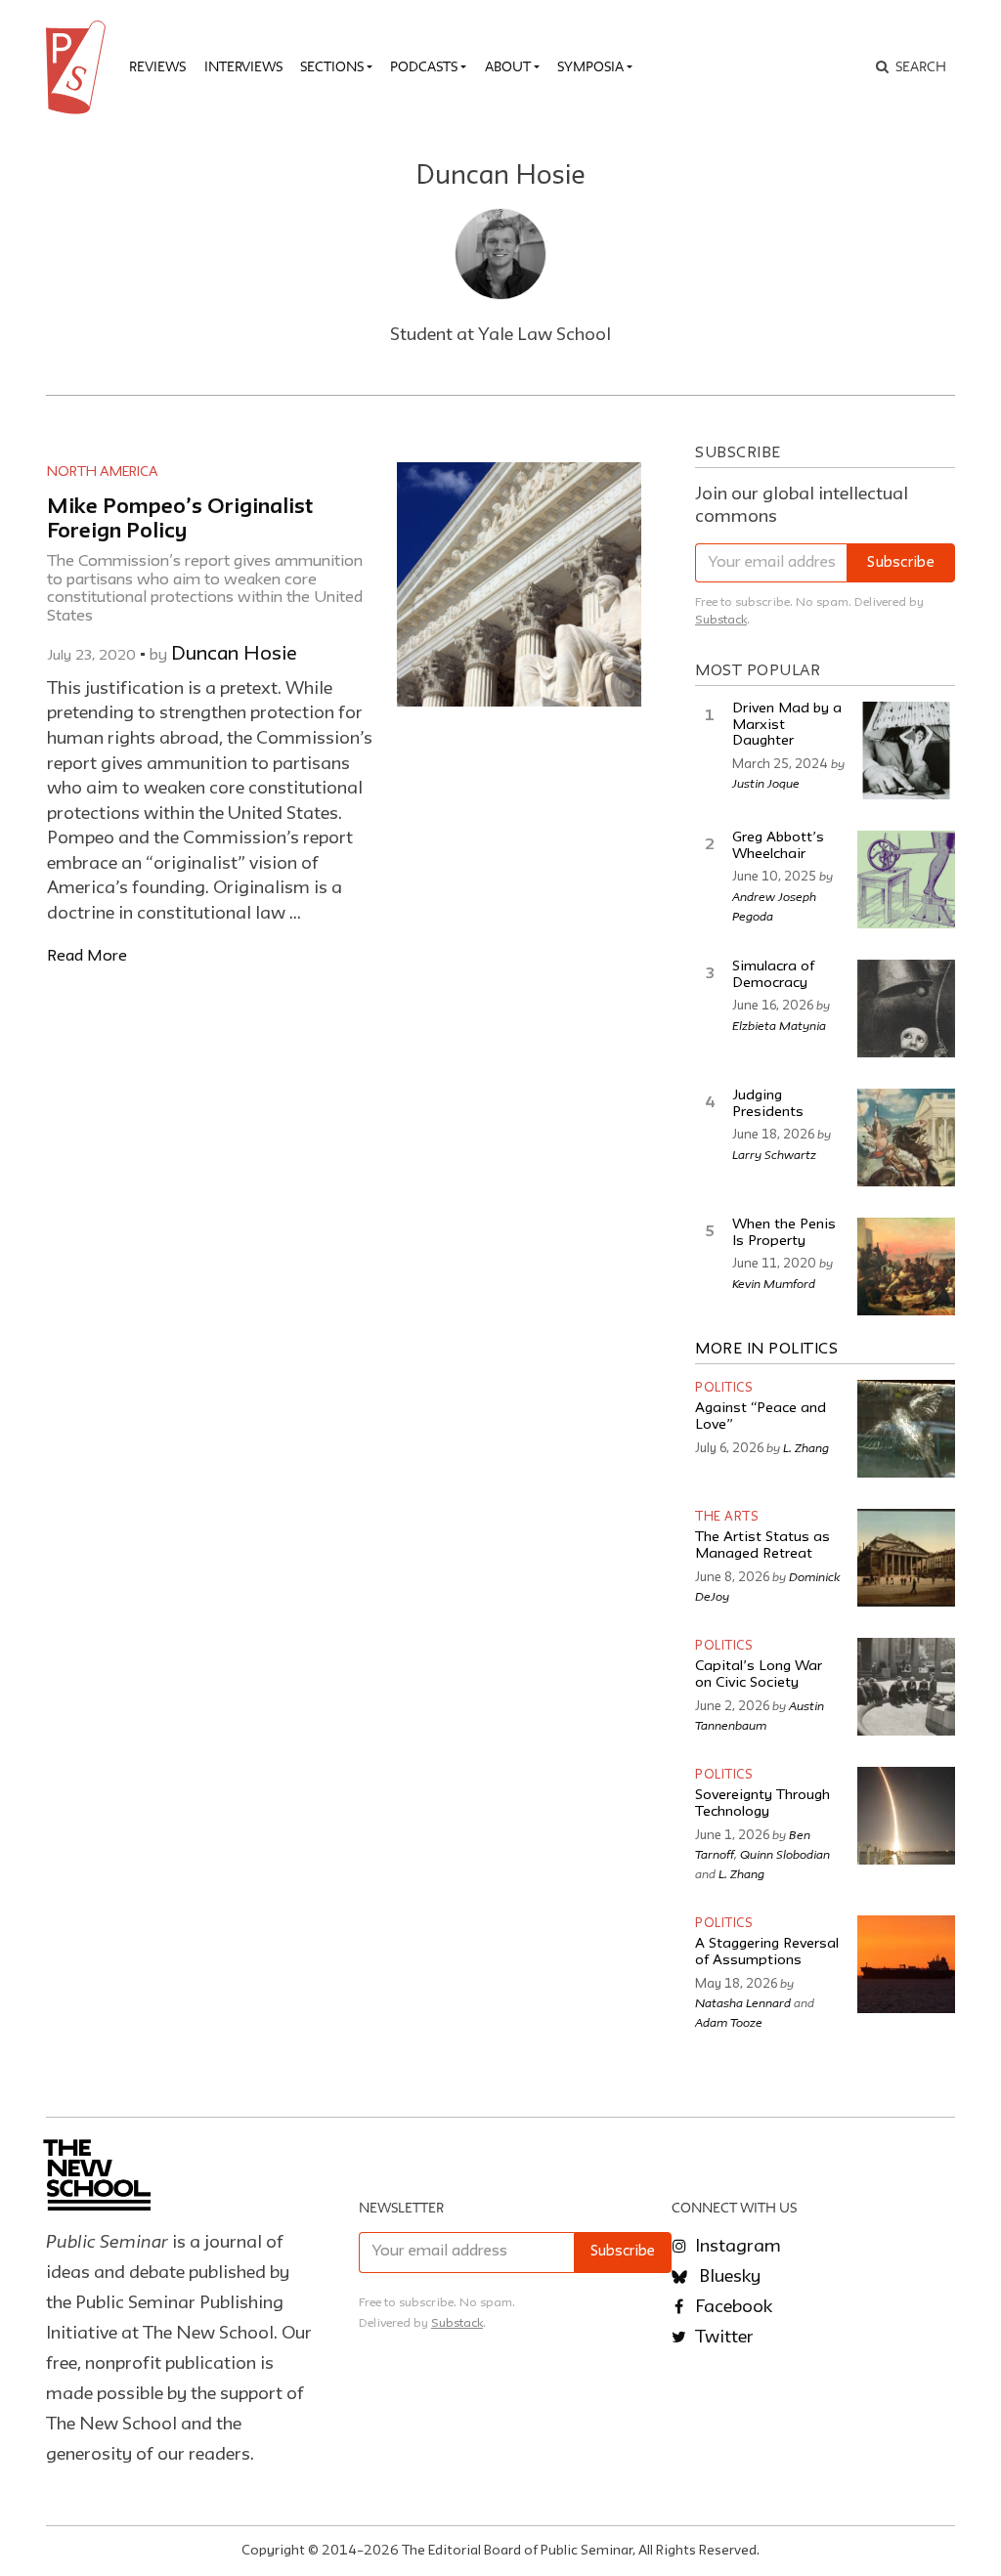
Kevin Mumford (774, 1283)
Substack (721, 620)
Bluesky (728, 2277)
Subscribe (901, 563)
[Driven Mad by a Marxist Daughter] (906, 751)
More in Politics (766, 1350)
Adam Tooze (729, 2022)
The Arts (727, 1517)
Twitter (722, 2338)
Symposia (590, 66)
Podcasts (424, 66)
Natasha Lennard (743, 2002)
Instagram (736, 2247)
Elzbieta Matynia (779, 1025)
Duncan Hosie (234, 655)
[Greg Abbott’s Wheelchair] (906, 880)
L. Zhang (806, 1447)
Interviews (243, 66)
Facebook (732, 2307)
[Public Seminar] (79, 67)
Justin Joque (766, 783)
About (508, 66)
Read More (87, 956)
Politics (724, 1388)
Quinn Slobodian (785, 1854)
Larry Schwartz (774, 1154)
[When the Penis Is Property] (906, 1267)
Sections (332, 66)
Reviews (157, 66)
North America (103, 472)
